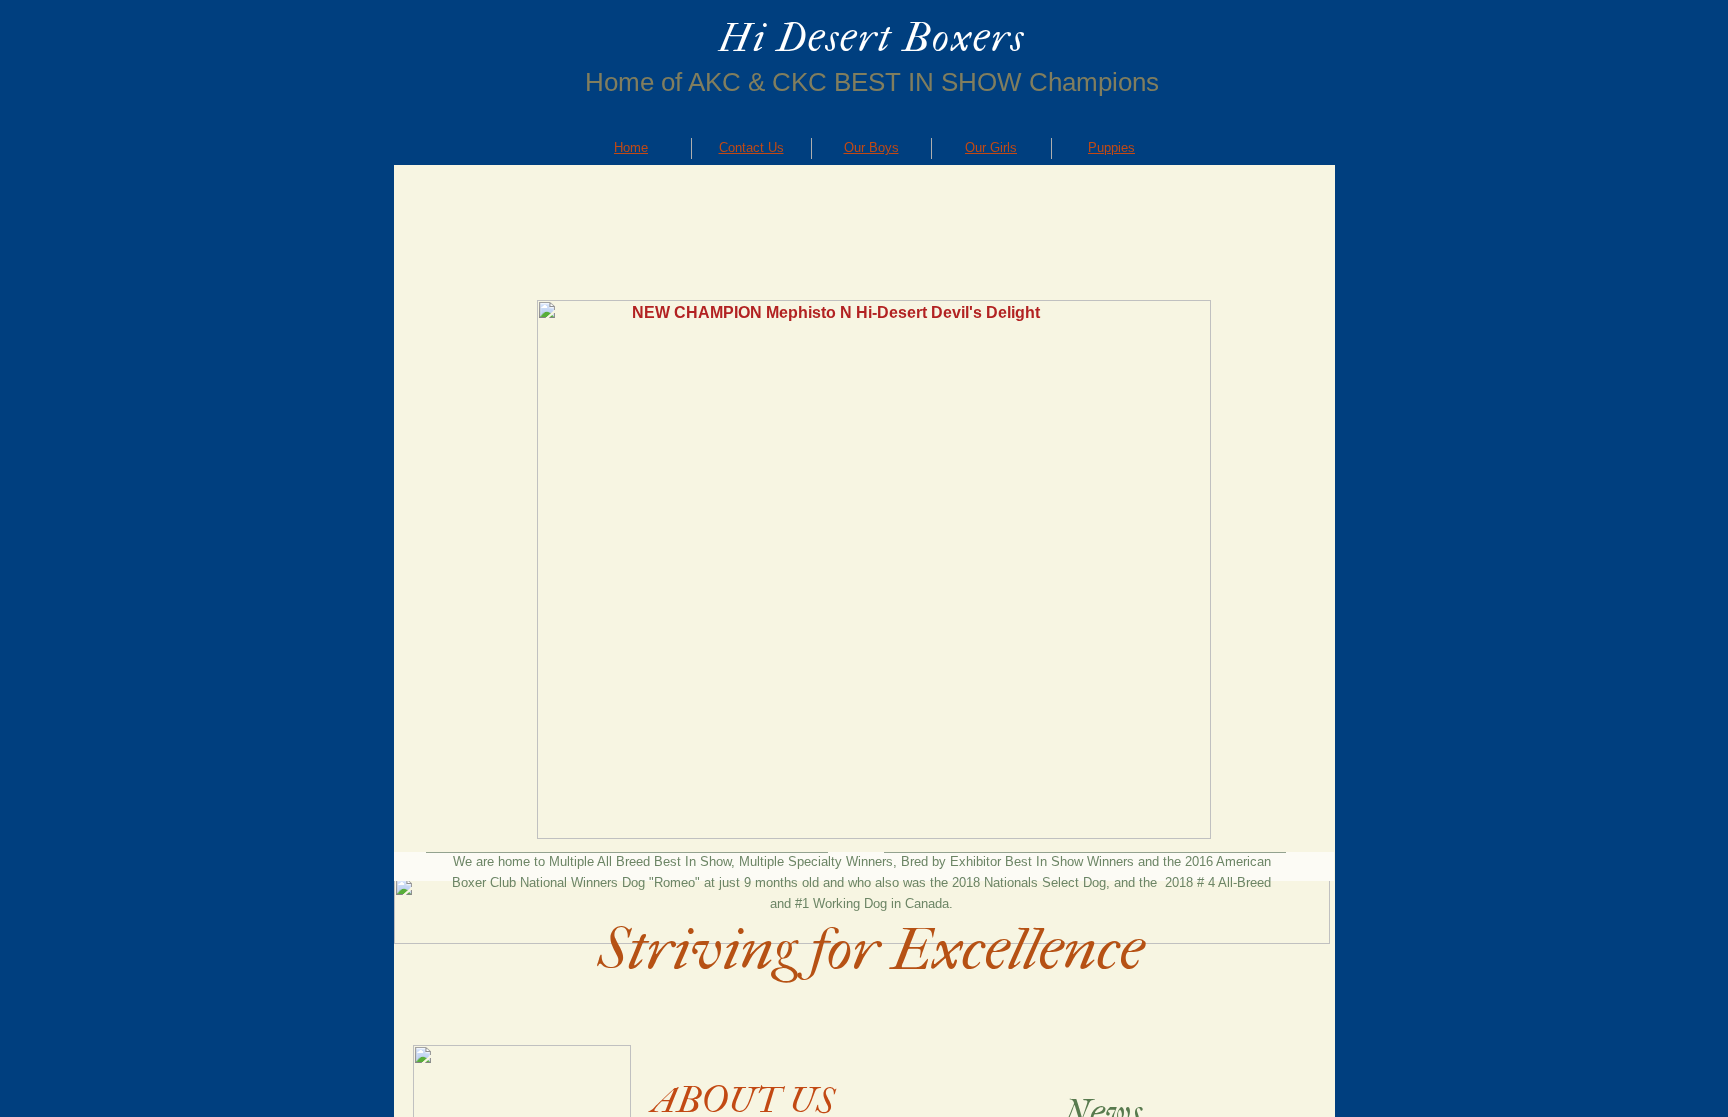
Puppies (1111, 147)
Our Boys (871, 147)
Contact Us (751, 147)
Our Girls (991, 147)
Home (631, 147)
